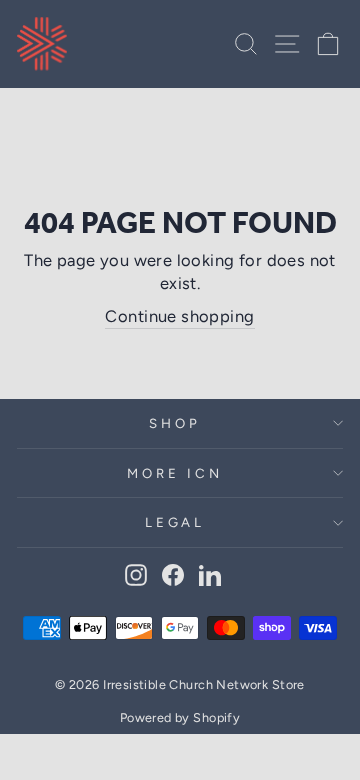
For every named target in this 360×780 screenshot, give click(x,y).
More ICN (175, 473)
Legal (175, 522)
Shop (175, 423)
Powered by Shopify (180, 717)
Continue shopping (179, 316)
